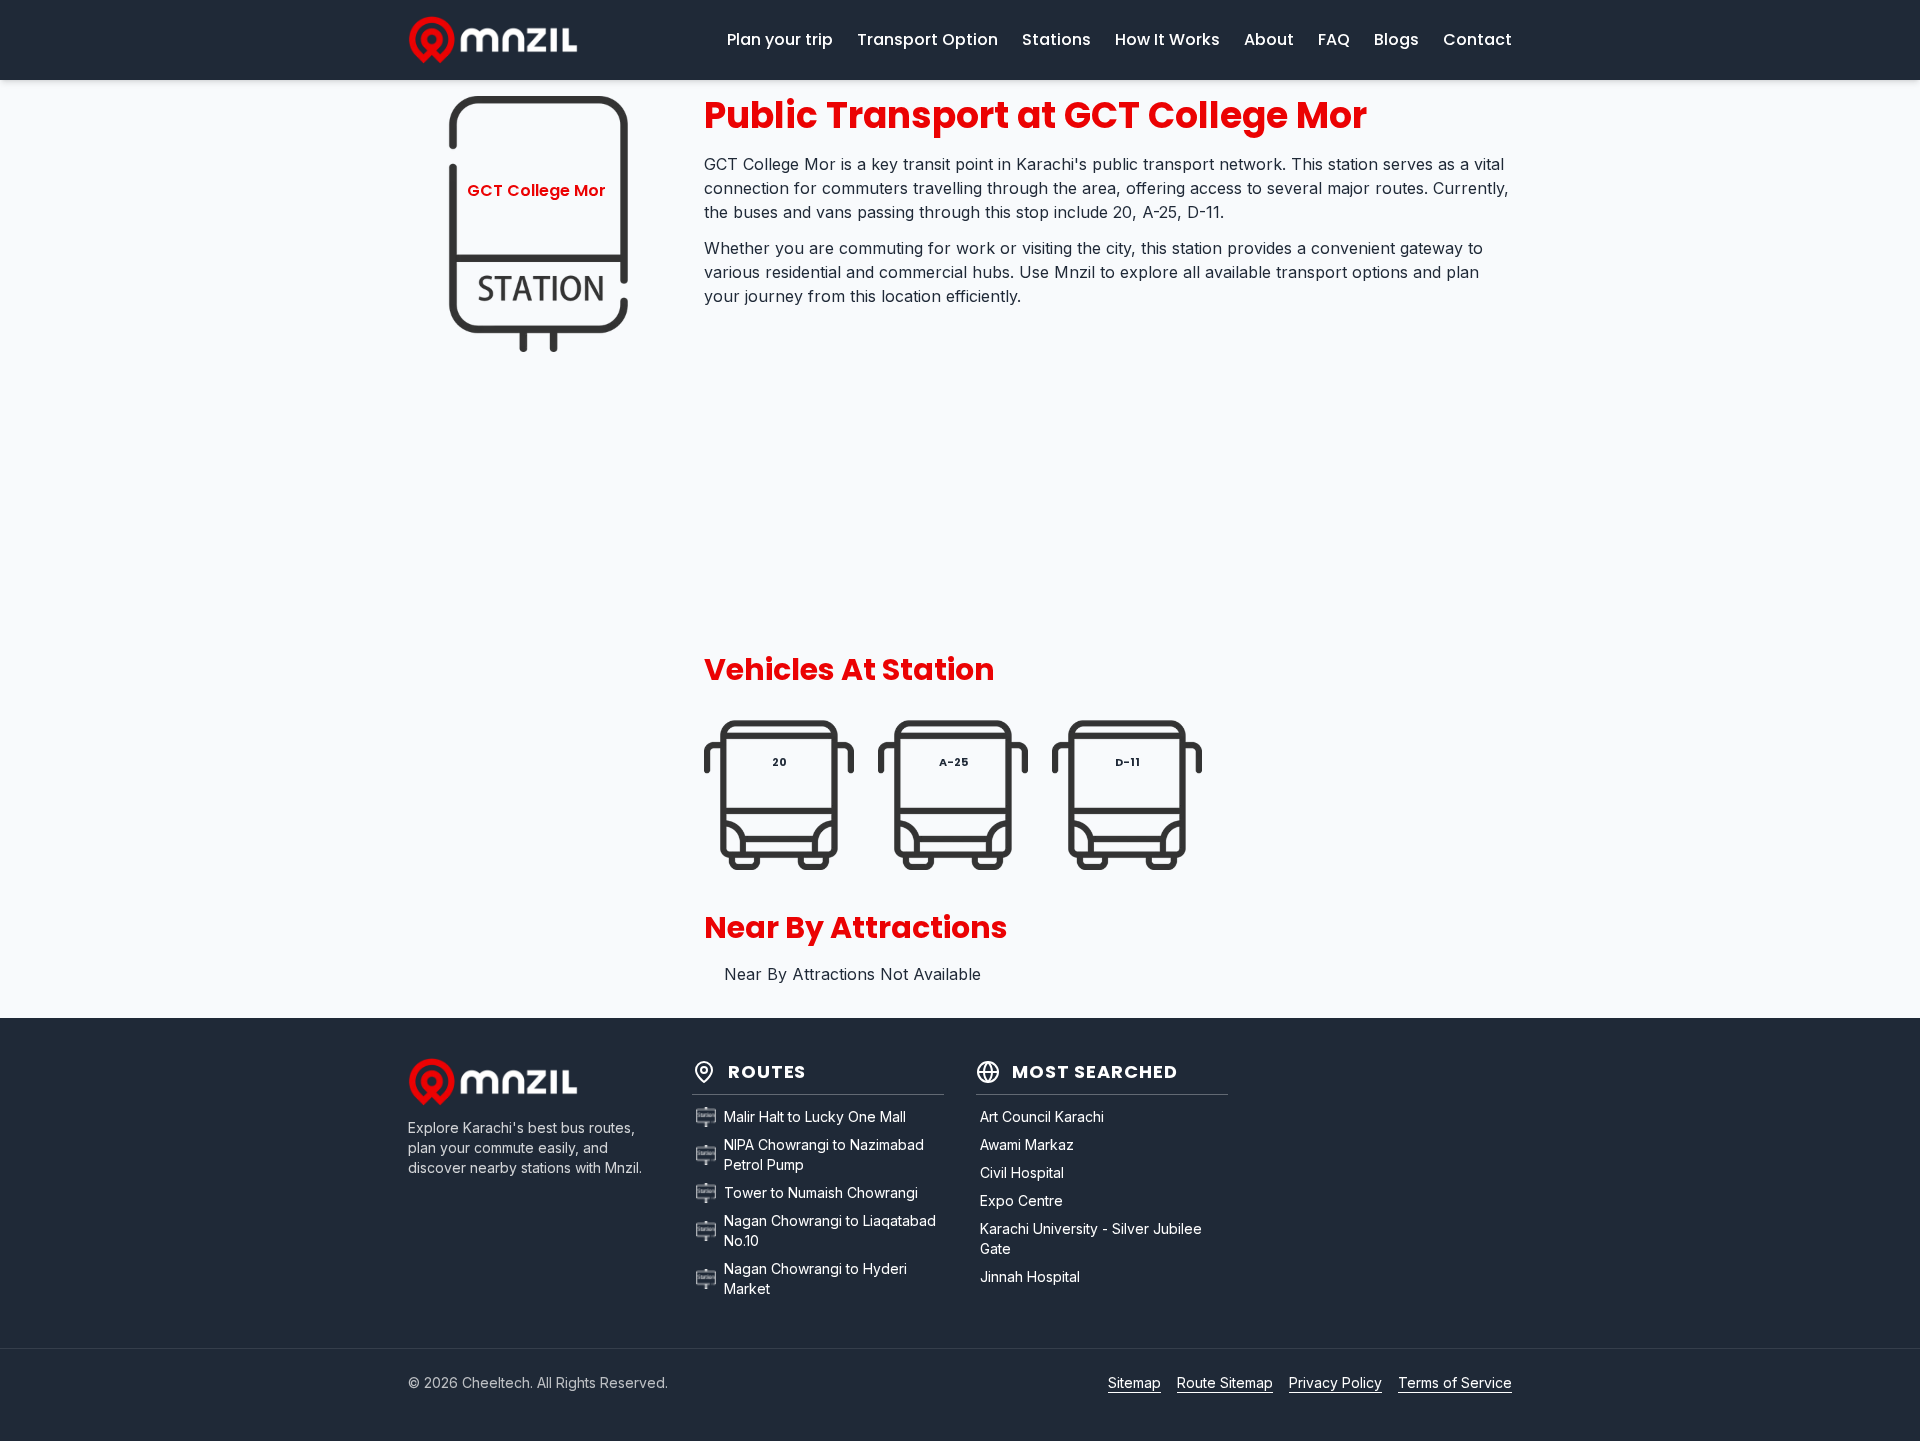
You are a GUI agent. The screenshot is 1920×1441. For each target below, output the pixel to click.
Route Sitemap (1225, 1382)
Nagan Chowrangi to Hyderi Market (815, 1278)
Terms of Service (1455, 1382)
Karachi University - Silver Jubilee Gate (1091, 1238)
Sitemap (1134, 1382)
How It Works (1167, 39)
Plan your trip (780, 39)
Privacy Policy (1335, 1382)
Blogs (1396, 39)
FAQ (1334, 39)
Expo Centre (1021, 1200)
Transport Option (927, 39)
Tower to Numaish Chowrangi (821, 1192)
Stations (1056, 39)
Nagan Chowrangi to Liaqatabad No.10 (830, 1230)
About (1269, 39)
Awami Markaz (1027, 1144)
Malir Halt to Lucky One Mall (815, 1116)
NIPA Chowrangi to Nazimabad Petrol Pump (824, 1154)
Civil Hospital (1022, 1172)
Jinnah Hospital (1030, 1276)
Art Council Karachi (1042, 1116)
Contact (1477, 39)
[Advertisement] (536, 676)
